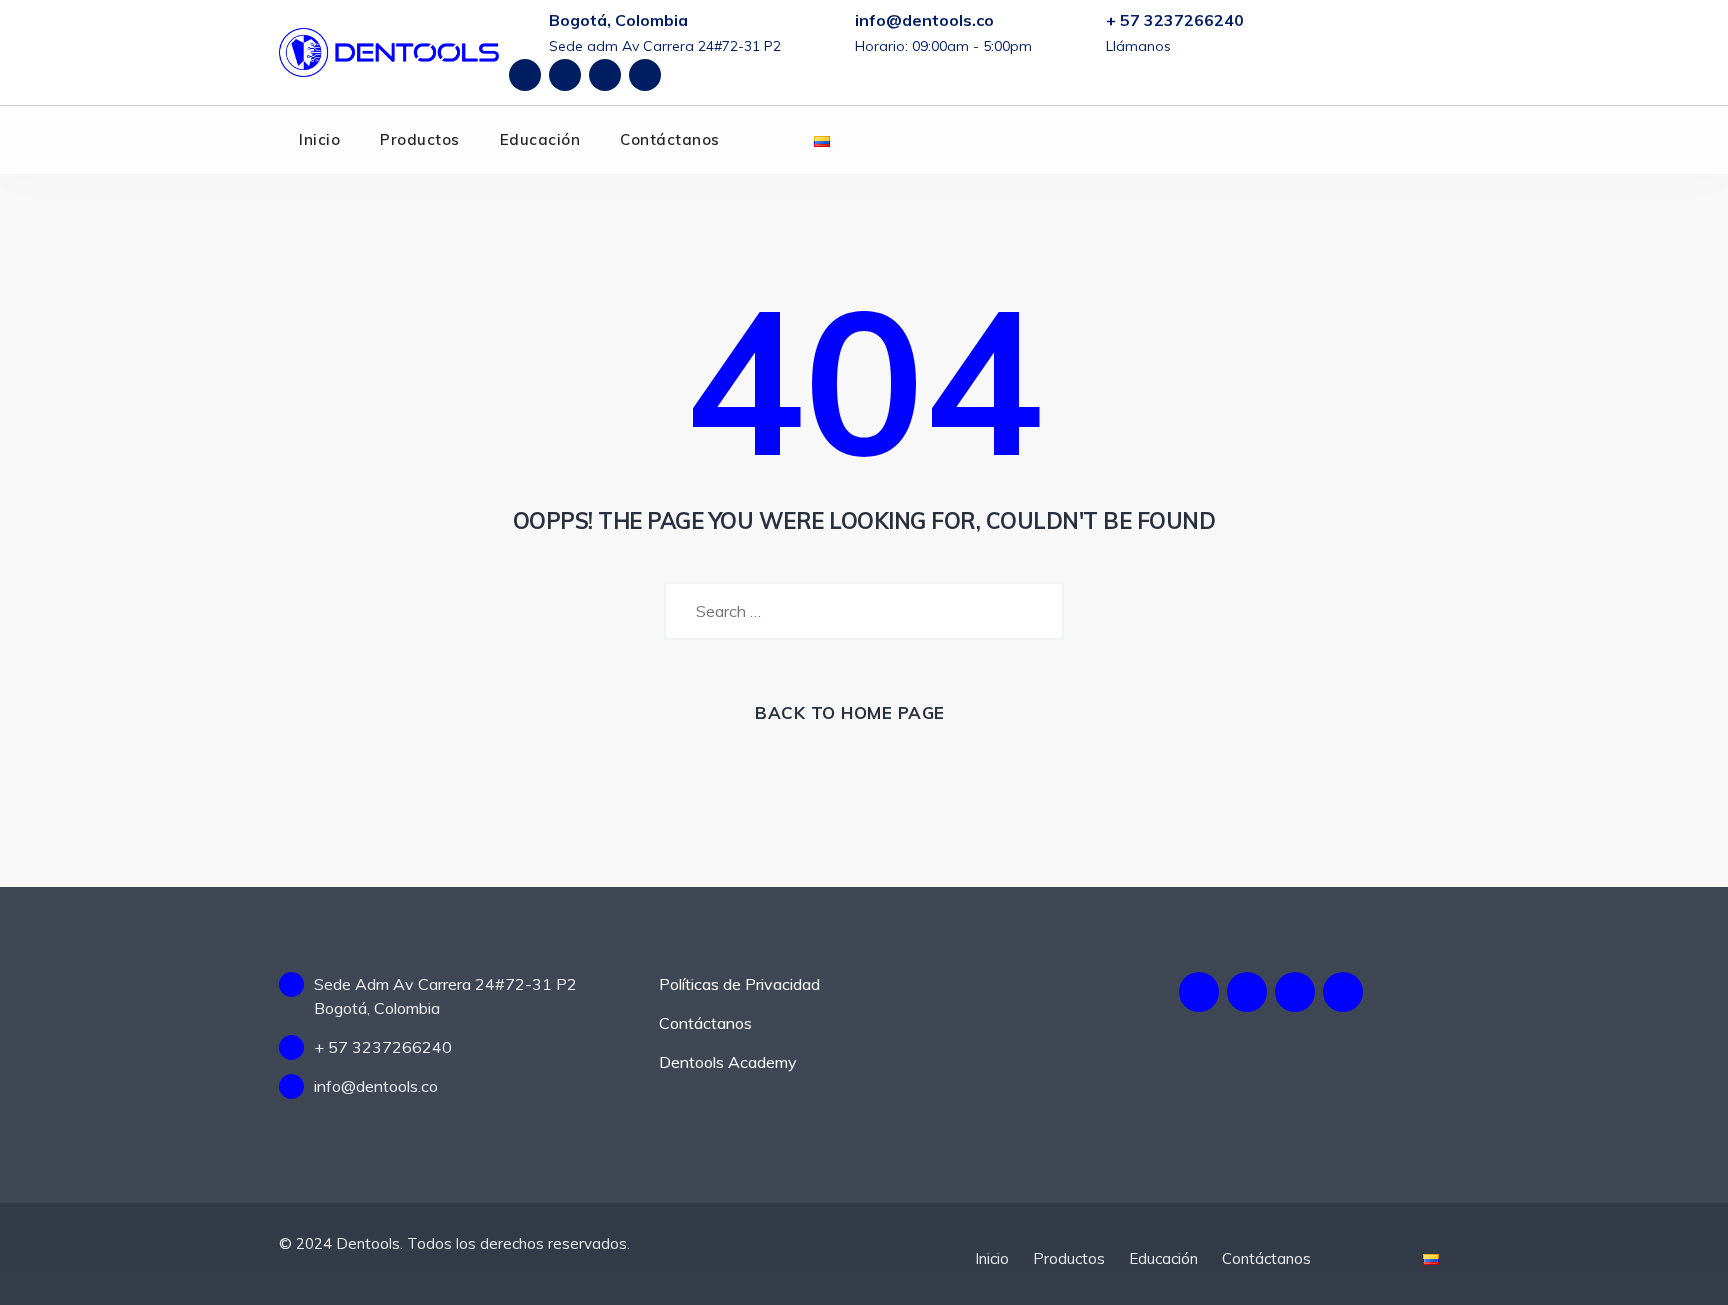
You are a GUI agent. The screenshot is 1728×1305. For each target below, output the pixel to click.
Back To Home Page (850, 712)
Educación (540, 139)
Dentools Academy (728, 1062)
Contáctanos (670, 139)
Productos (420, 139)
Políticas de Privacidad (739, 984)
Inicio (319, 139)
